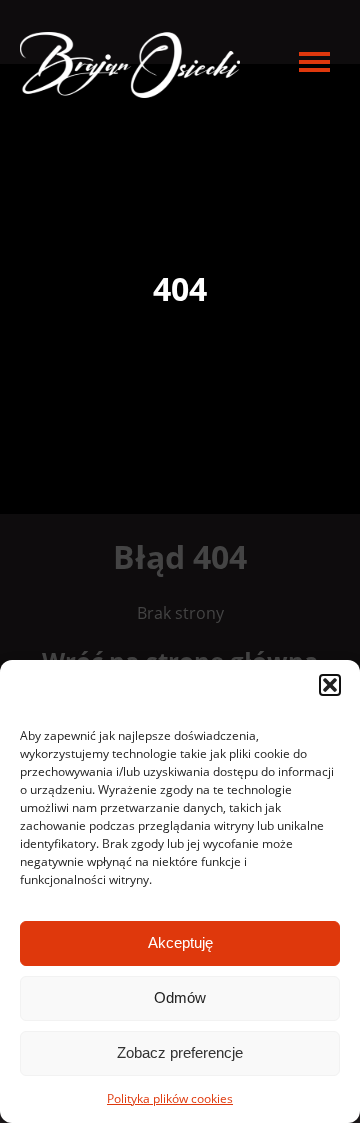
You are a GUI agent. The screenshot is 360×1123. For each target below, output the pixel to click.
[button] (330, 685)
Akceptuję (180, 942)
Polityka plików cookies (170, 1098)
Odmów (180, 997)
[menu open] (314, 62)
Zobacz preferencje (180, 1052)
